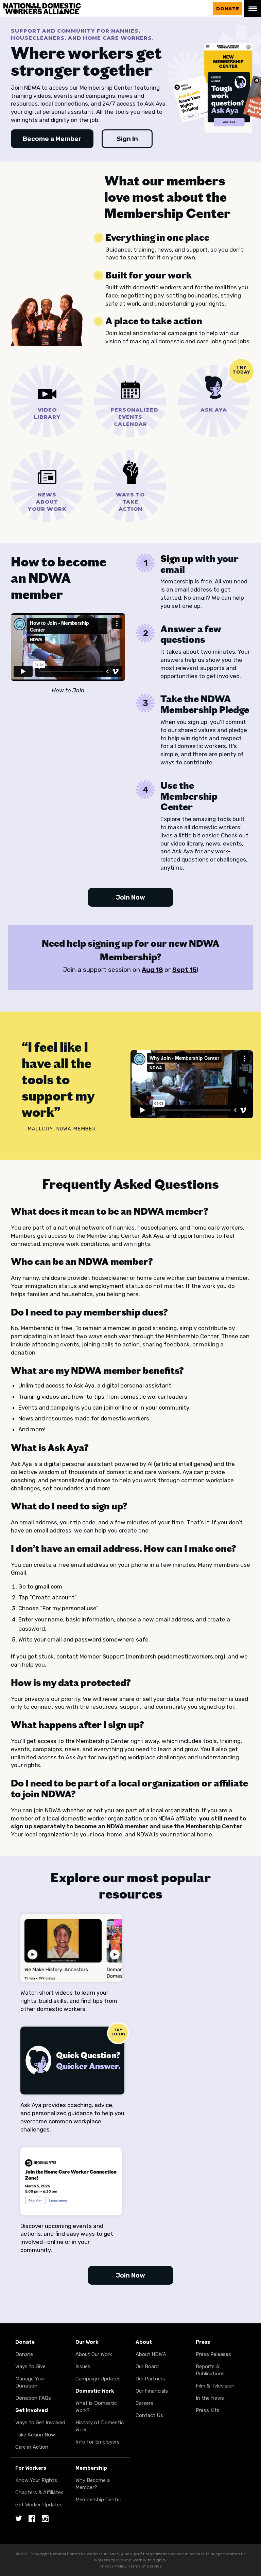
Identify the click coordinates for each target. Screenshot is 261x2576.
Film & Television (215, 2386)
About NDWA (151, 2354)
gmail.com (48, 1586)
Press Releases (213, 2354)
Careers (144, 2403)
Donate (228, 8)
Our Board (147, 2366)
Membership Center (98, 2500)
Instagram (45, 2519)
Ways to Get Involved (40, 2423)
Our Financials (152, 2391)
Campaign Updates (98, 2379)
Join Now (130, 897)
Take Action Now (35, 2435)
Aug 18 (152, 970)
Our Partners (150, 2379)
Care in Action (32, 2447)
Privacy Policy (113, 2566)
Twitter (19, 2519)
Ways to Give (30, 2366)
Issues (83, 2366)
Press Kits (208, 2410)
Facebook (32, 2519)
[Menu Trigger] (253, 8)
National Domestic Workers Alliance (48, 4)
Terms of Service (145, 2566)
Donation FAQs (33, 2398)
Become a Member (52, 139)
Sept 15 (185, 970)
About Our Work (94, 2354)
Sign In (127, 139)
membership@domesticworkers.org (175, 1656)
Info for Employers (98, 2442)
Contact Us (149, 2415)
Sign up (177, 559)
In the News (210, 2398)
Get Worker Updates (39, 2505)
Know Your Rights (36, 2480)
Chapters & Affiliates (39, 2492)
